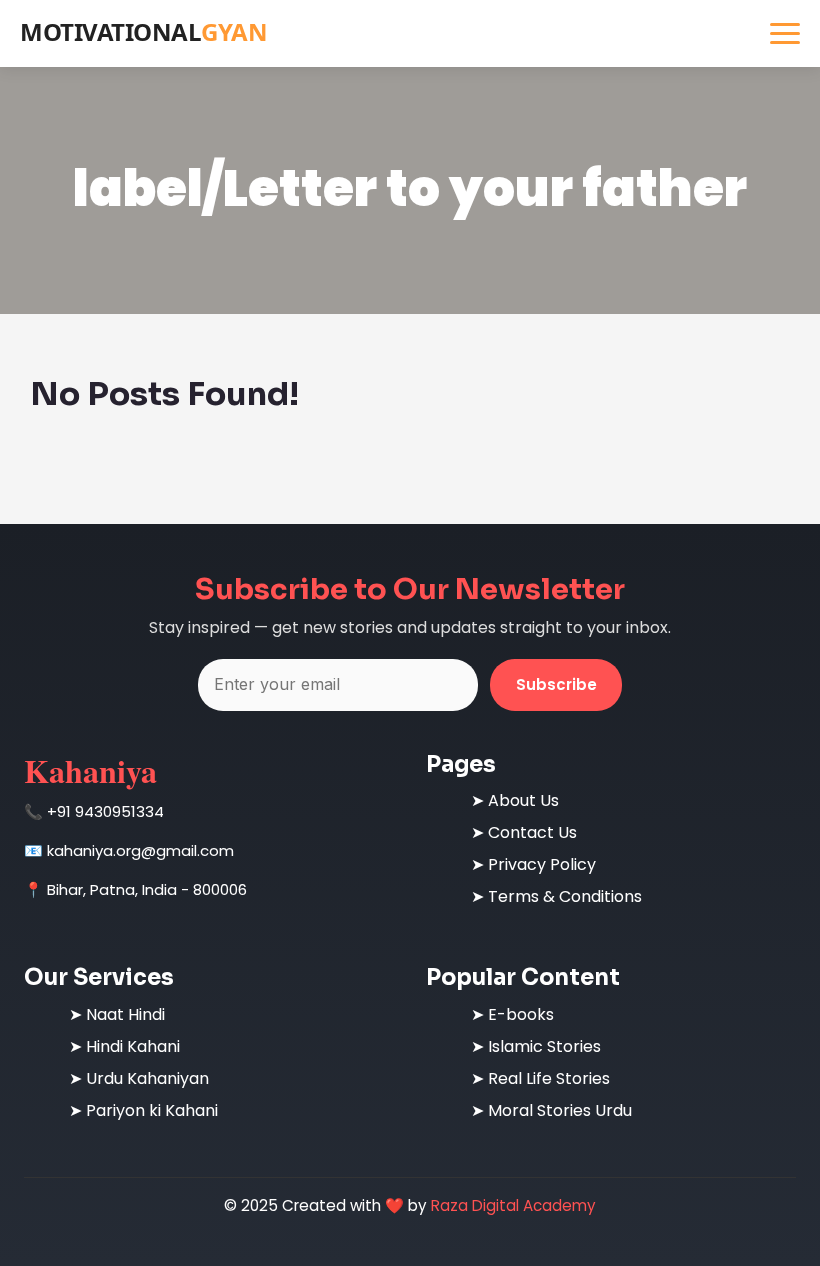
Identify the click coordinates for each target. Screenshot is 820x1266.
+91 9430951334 (105, 811)
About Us (523, 800)
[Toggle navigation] (785, 33)
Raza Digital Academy (513, 1205)
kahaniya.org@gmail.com (140, 850)
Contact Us (532, 832)
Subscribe (556, 684)
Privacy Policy (542, 864)
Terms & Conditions (565, 896)
